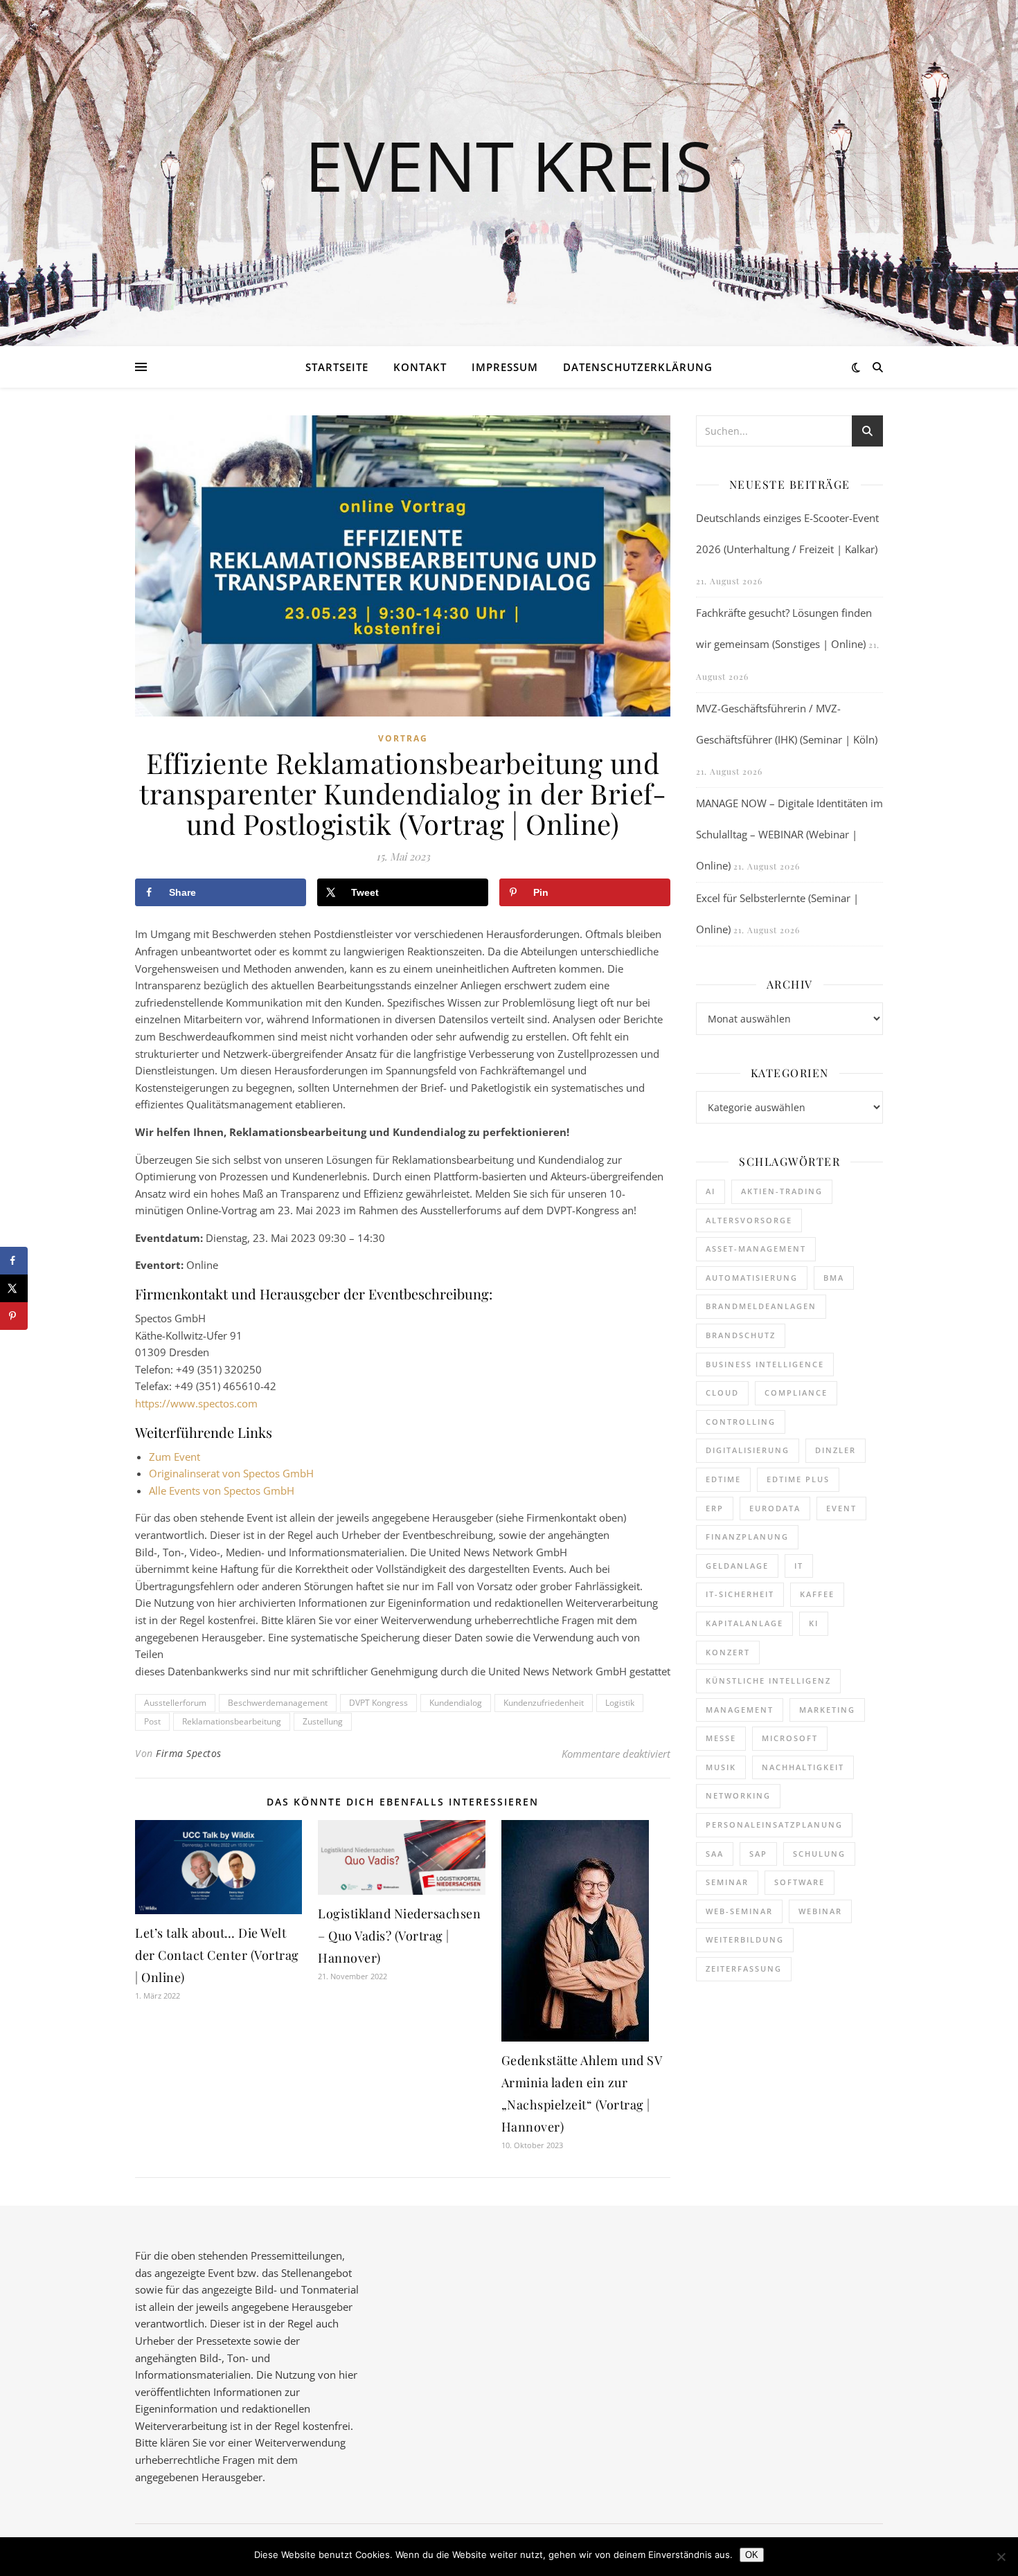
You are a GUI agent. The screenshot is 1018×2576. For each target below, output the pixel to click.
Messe (721, 1738)
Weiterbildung (745, 1939)
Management (740, 1710)
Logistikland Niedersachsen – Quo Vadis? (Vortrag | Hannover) (399, 1936)
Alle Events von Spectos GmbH (222, 1490)
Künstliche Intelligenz (768, 1681)
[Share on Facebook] (14, 1261)
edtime (723, 1479)
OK (752, 2555)
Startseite (337, 367)
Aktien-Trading (782, 1191)
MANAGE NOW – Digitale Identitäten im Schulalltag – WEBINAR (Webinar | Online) (789, 834)
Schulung (819, 1854)
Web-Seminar (739, 1911)
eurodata (775, 1508)
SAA (715, 1854)
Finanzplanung (747, 1537)
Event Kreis (509, 165)
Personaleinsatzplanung (774, 1825)
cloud (722, 1393)
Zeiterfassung (744, 1969)
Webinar (820, 1911)
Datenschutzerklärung (638, 367)
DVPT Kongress (378, 1703)
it (799, 1566)
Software (800, 1882)
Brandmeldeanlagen (761, 1306)
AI (711, 1191)
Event (841, 1508)
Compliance (796, 1393)
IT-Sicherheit (740, 1594)
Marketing (827, 1710)
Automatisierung (752, 1278)
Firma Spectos (189, 1753)
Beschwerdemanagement (278, 1703)
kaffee (817, 1594)
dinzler (836, 1450)
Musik (721, 1767)
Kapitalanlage (744, 1623)
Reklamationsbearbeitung (232, 1721)
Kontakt (420, 367)
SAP (758, 1854)
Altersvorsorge (749, 1220)
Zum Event (175, 1457)
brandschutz (741, 1335)
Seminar (727, 1882)
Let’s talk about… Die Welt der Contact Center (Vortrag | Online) (217, 1955)
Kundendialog (456, 1703)
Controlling (741, 1422)
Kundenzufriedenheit (544, 1703)
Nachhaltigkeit (803, 1767)
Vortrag (403, 738)
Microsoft (790, 1738)
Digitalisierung (748, 1450)
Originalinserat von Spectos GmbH (231, 1473)
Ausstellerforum (175, 1703)
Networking (738, 1795)
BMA (834, 1278)
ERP (715, 1508)
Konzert (728, 1652)
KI (814, 1623)
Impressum (505, 367)
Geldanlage (737, 1566)
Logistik (620, 1703)
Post (152, 1721)
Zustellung (323, 1721)
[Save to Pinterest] (14, 1316)
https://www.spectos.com (196, 1403)
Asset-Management (756, 1249)
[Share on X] (14, 1288)
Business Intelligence (765, 1364)
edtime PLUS (798, 1479)
